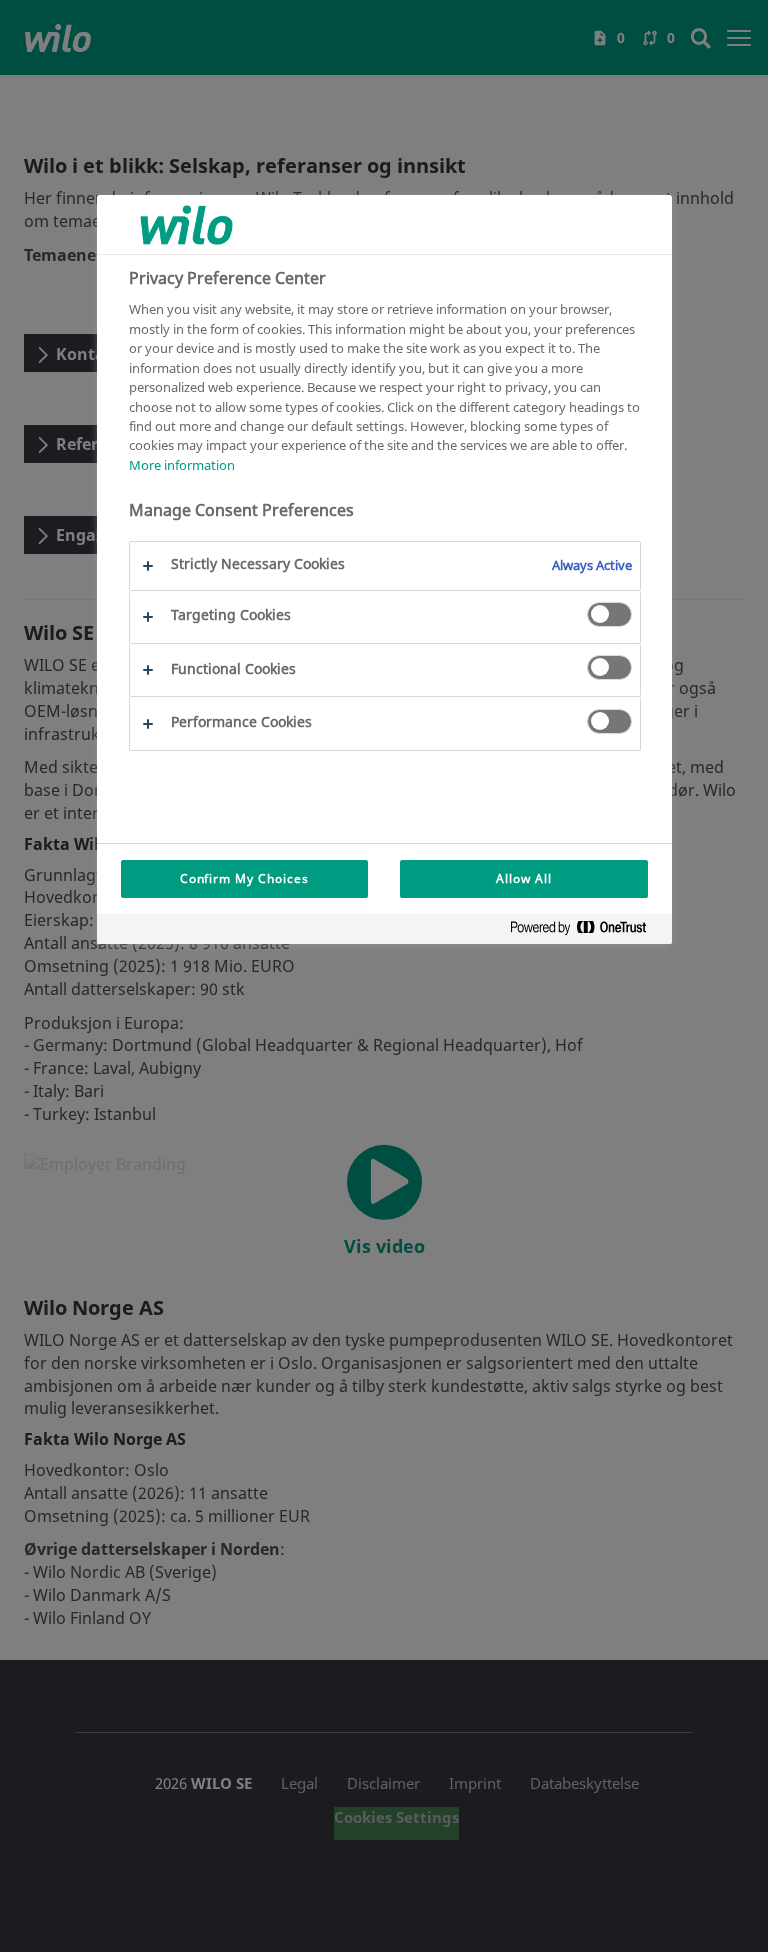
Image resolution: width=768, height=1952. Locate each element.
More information (182, 465)
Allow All (524, 878)
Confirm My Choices (244, 878)
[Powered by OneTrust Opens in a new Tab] (586, 931)
